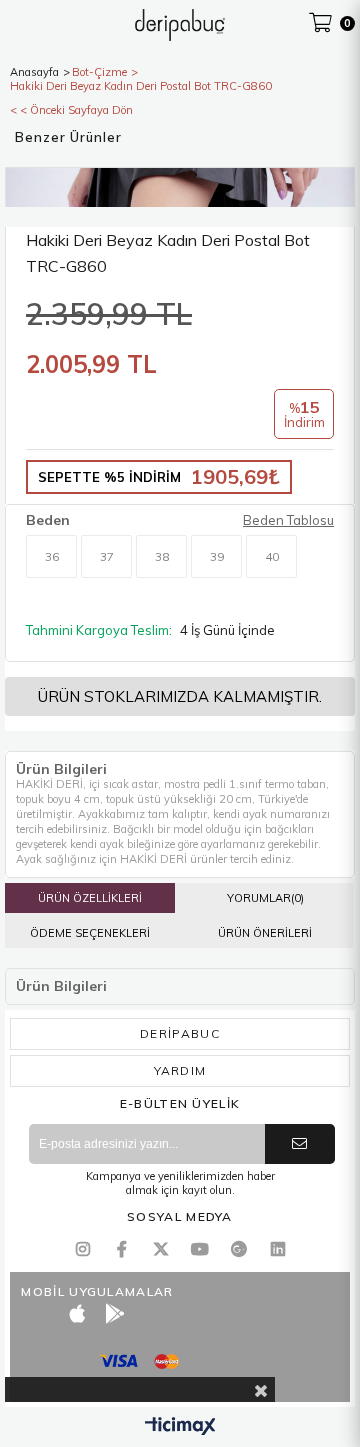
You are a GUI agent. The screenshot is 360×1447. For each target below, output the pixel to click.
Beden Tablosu (288, 520)
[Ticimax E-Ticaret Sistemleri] (180, 1427)
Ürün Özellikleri (90, 898)
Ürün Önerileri (265, 933)
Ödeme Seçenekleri (90, 933)
